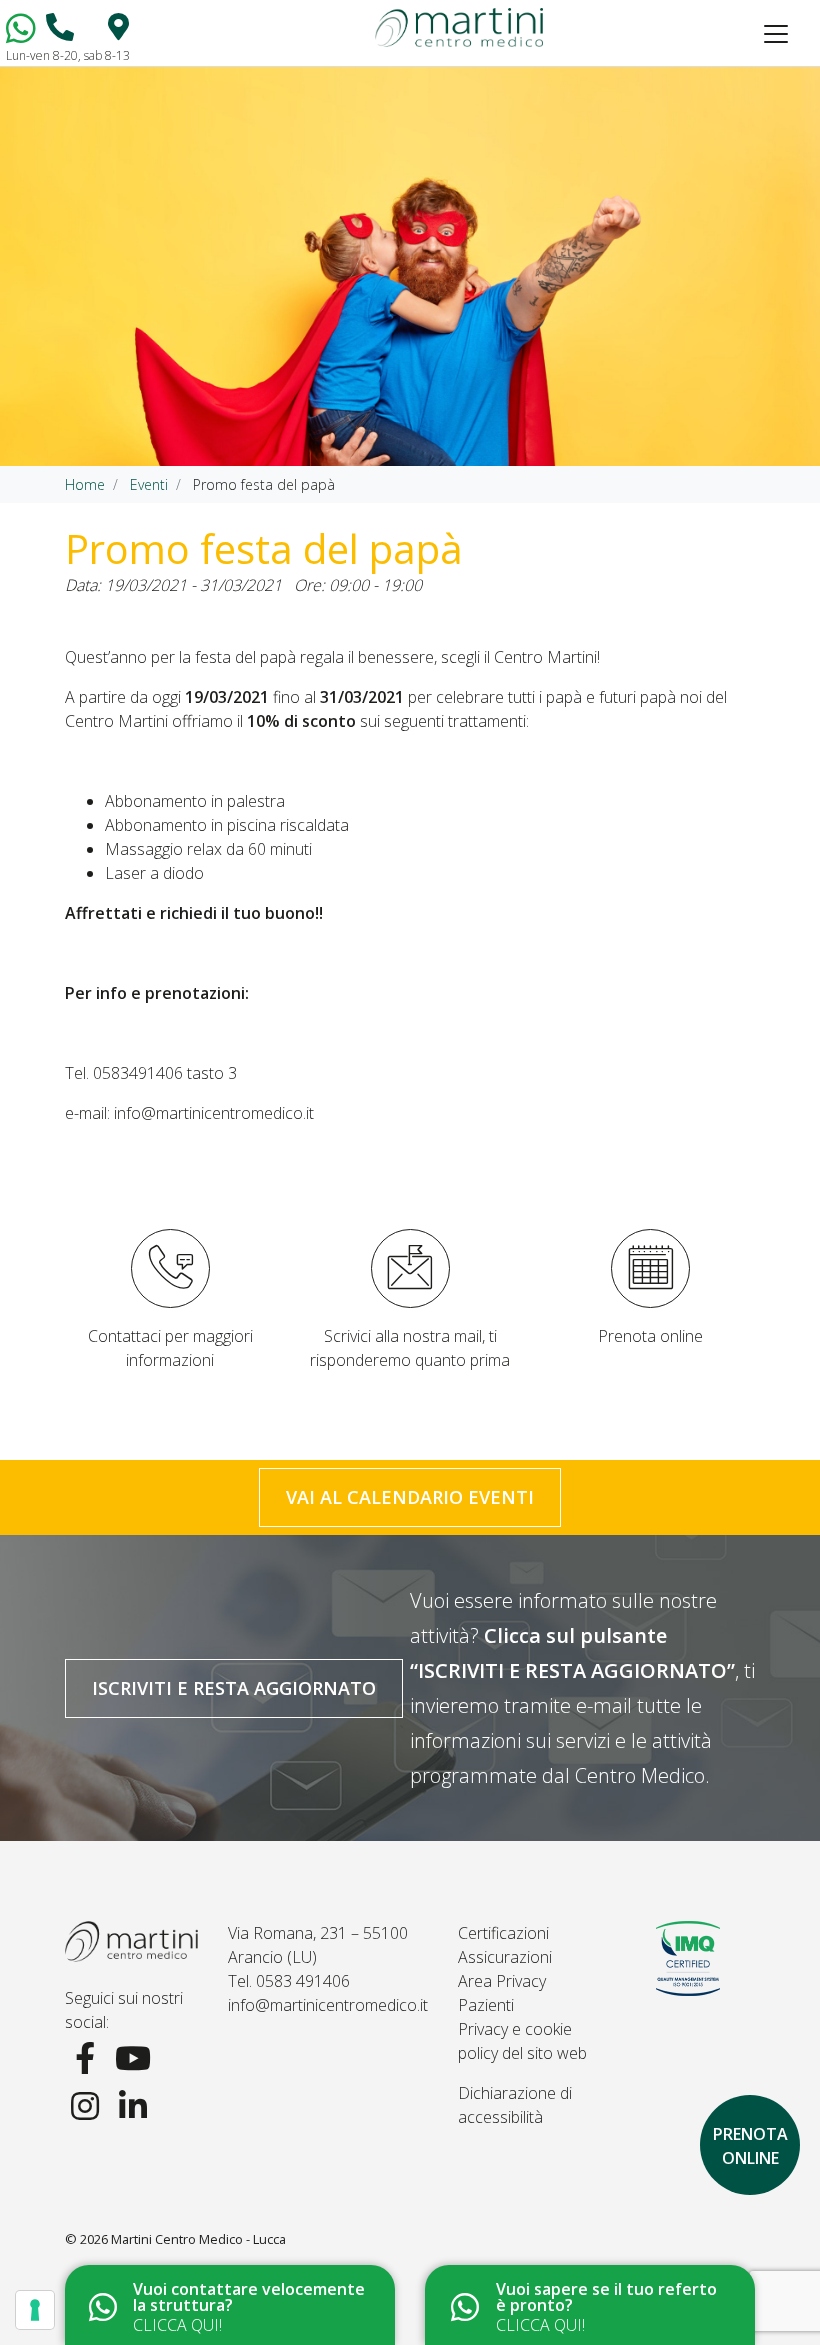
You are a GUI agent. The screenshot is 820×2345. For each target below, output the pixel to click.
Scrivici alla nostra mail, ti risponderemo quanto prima (410, 1348)
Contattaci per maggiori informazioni (170, 1348)
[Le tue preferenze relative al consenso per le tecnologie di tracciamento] (35, 2310)
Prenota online (650, 1336)
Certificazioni (503, 1933)
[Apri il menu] (776, 34)
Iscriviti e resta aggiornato (234, 1688)
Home (85, 484)
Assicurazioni (505, 1957)
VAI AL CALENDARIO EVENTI (410, 1497)
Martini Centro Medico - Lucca (198, 2239)
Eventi (149, 484)
